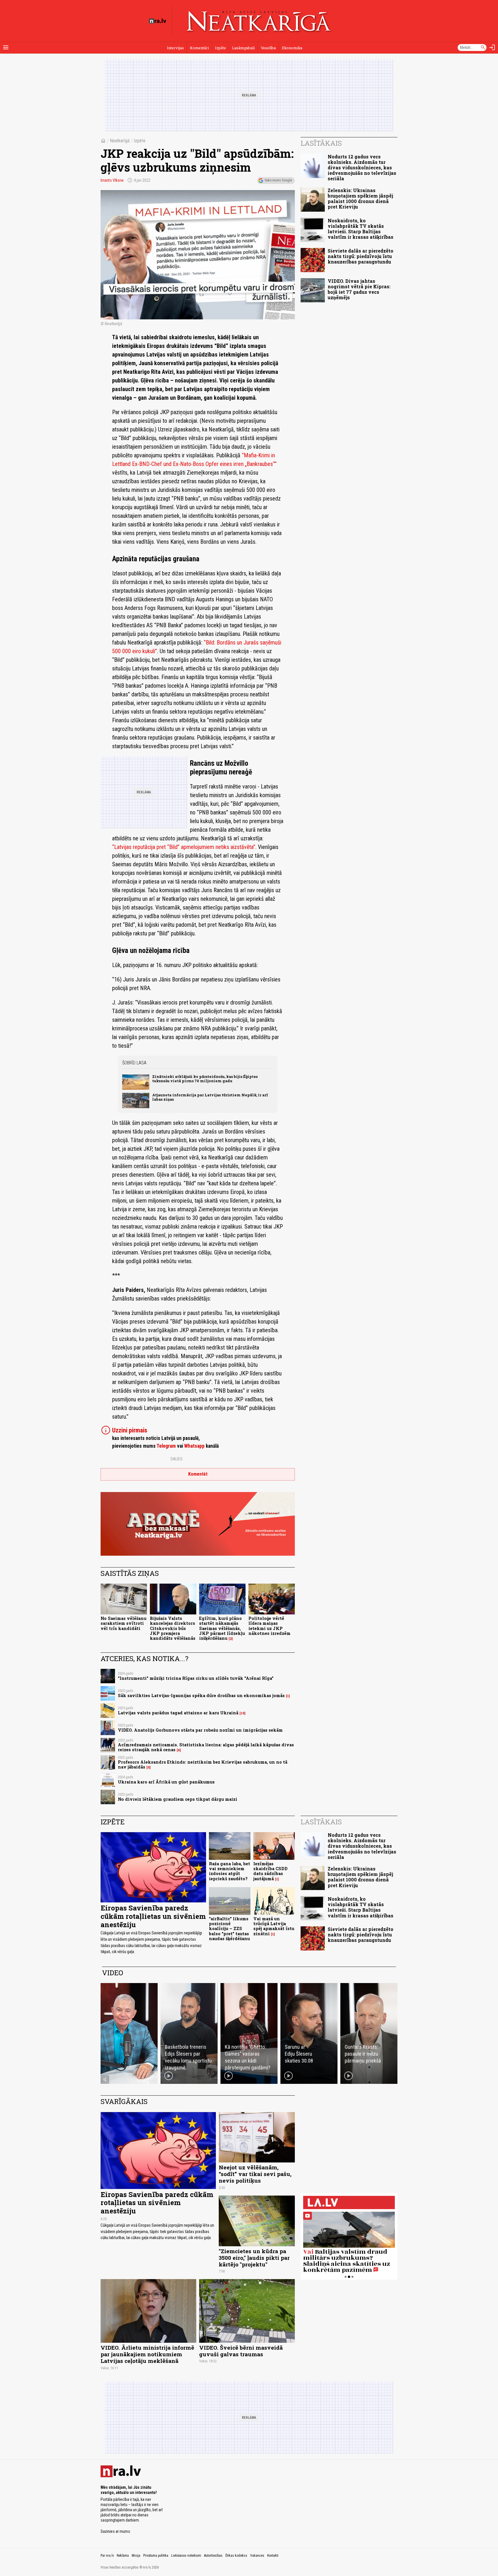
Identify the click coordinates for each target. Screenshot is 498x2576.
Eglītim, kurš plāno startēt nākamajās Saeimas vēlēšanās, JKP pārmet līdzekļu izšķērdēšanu (222, 1628)
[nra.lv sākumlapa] (158, 21)
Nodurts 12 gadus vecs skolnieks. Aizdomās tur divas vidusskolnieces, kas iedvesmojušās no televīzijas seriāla (362, 168)
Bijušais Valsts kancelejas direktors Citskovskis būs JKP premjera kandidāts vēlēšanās (173, 1628)
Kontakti (273, 2556)
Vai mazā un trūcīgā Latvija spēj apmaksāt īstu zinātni (274, 1926)
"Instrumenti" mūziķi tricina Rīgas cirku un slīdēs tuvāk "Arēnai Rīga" (196, 1678)
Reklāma (123, 2556)
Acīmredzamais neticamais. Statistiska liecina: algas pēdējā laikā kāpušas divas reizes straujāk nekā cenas (206, 1747)
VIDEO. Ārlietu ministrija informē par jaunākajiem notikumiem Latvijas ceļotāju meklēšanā (147, 2354)
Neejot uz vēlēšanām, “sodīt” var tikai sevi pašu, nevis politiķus (255, 2174)
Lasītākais (321, 143)
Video (113, 1973)
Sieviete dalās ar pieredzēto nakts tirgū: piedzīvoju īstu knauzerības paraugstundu (361, 256)
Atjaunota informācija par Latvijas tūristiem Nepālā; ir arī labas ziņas (210, 1097)
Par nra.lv (107, 2556)
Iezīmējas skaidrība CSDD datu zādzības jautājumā (270, 1871)
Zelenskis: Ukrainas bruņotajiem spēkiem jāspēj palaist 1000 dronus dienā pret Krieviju (360, 199)
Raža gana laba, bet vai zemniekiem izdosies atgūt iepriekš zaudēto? (230, 1871)
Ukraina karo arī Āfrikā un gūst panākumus (166, 1782)
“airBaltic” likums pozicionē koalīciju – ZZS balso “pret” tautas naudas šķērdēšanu (229, 1929)
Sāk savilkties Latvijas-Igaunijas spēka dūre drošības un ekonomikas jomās (201, 1695)
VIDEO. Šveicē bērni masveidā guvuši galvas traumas (241, 2351)
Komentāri (199, 48)
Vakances (257, 2556)
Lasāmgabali (243, 48)
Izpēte (220, 48)
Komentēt (198, 1474)
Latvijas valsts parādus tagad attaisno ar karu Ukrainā (178, 1713)
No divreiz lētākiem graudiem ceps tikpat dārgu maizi (178, 1799)
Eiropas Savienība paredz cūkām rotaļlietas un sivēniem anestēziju (153, 1916)
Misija (136, 2556)
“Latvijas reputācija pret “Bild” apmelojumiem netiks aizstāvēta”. (184, 847)
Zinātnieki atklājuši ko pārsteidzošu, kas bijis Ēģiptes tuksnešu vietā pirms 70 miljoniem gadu (205, 1079)
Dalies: (177, 1459)
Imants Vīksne (112, 180)
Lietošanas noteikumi (186, 2556)
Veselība (268, 48)
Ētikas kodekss (236, 2556)
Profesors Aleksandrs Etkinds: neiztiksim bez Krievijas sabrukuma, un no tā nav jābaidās (203, 1764)
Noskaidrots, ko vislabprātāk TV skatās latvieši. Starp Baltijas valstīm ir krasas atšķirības (361, 229)
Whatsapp (194, 1446)
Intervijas (175, 48)
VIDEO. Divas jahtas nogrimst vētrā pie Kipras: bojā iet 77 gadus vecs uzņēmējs (359, 289)
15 (243, 1713)
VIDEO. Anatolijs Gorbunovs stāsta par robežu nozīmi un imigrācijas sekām (200, 1730)
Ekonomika (292, 48)
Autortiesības (213, 2556)
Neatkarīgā (120, 141)
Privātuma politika (156, 2556)
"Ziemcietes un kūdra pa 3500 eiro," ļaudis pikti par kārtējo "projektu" (254, 2258)
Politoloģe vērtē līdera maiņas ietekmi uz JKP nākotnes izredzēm (269, 1626)
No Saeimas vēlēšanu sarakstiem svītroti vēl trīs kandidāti (123, 1623)
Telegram (166, 1446)
